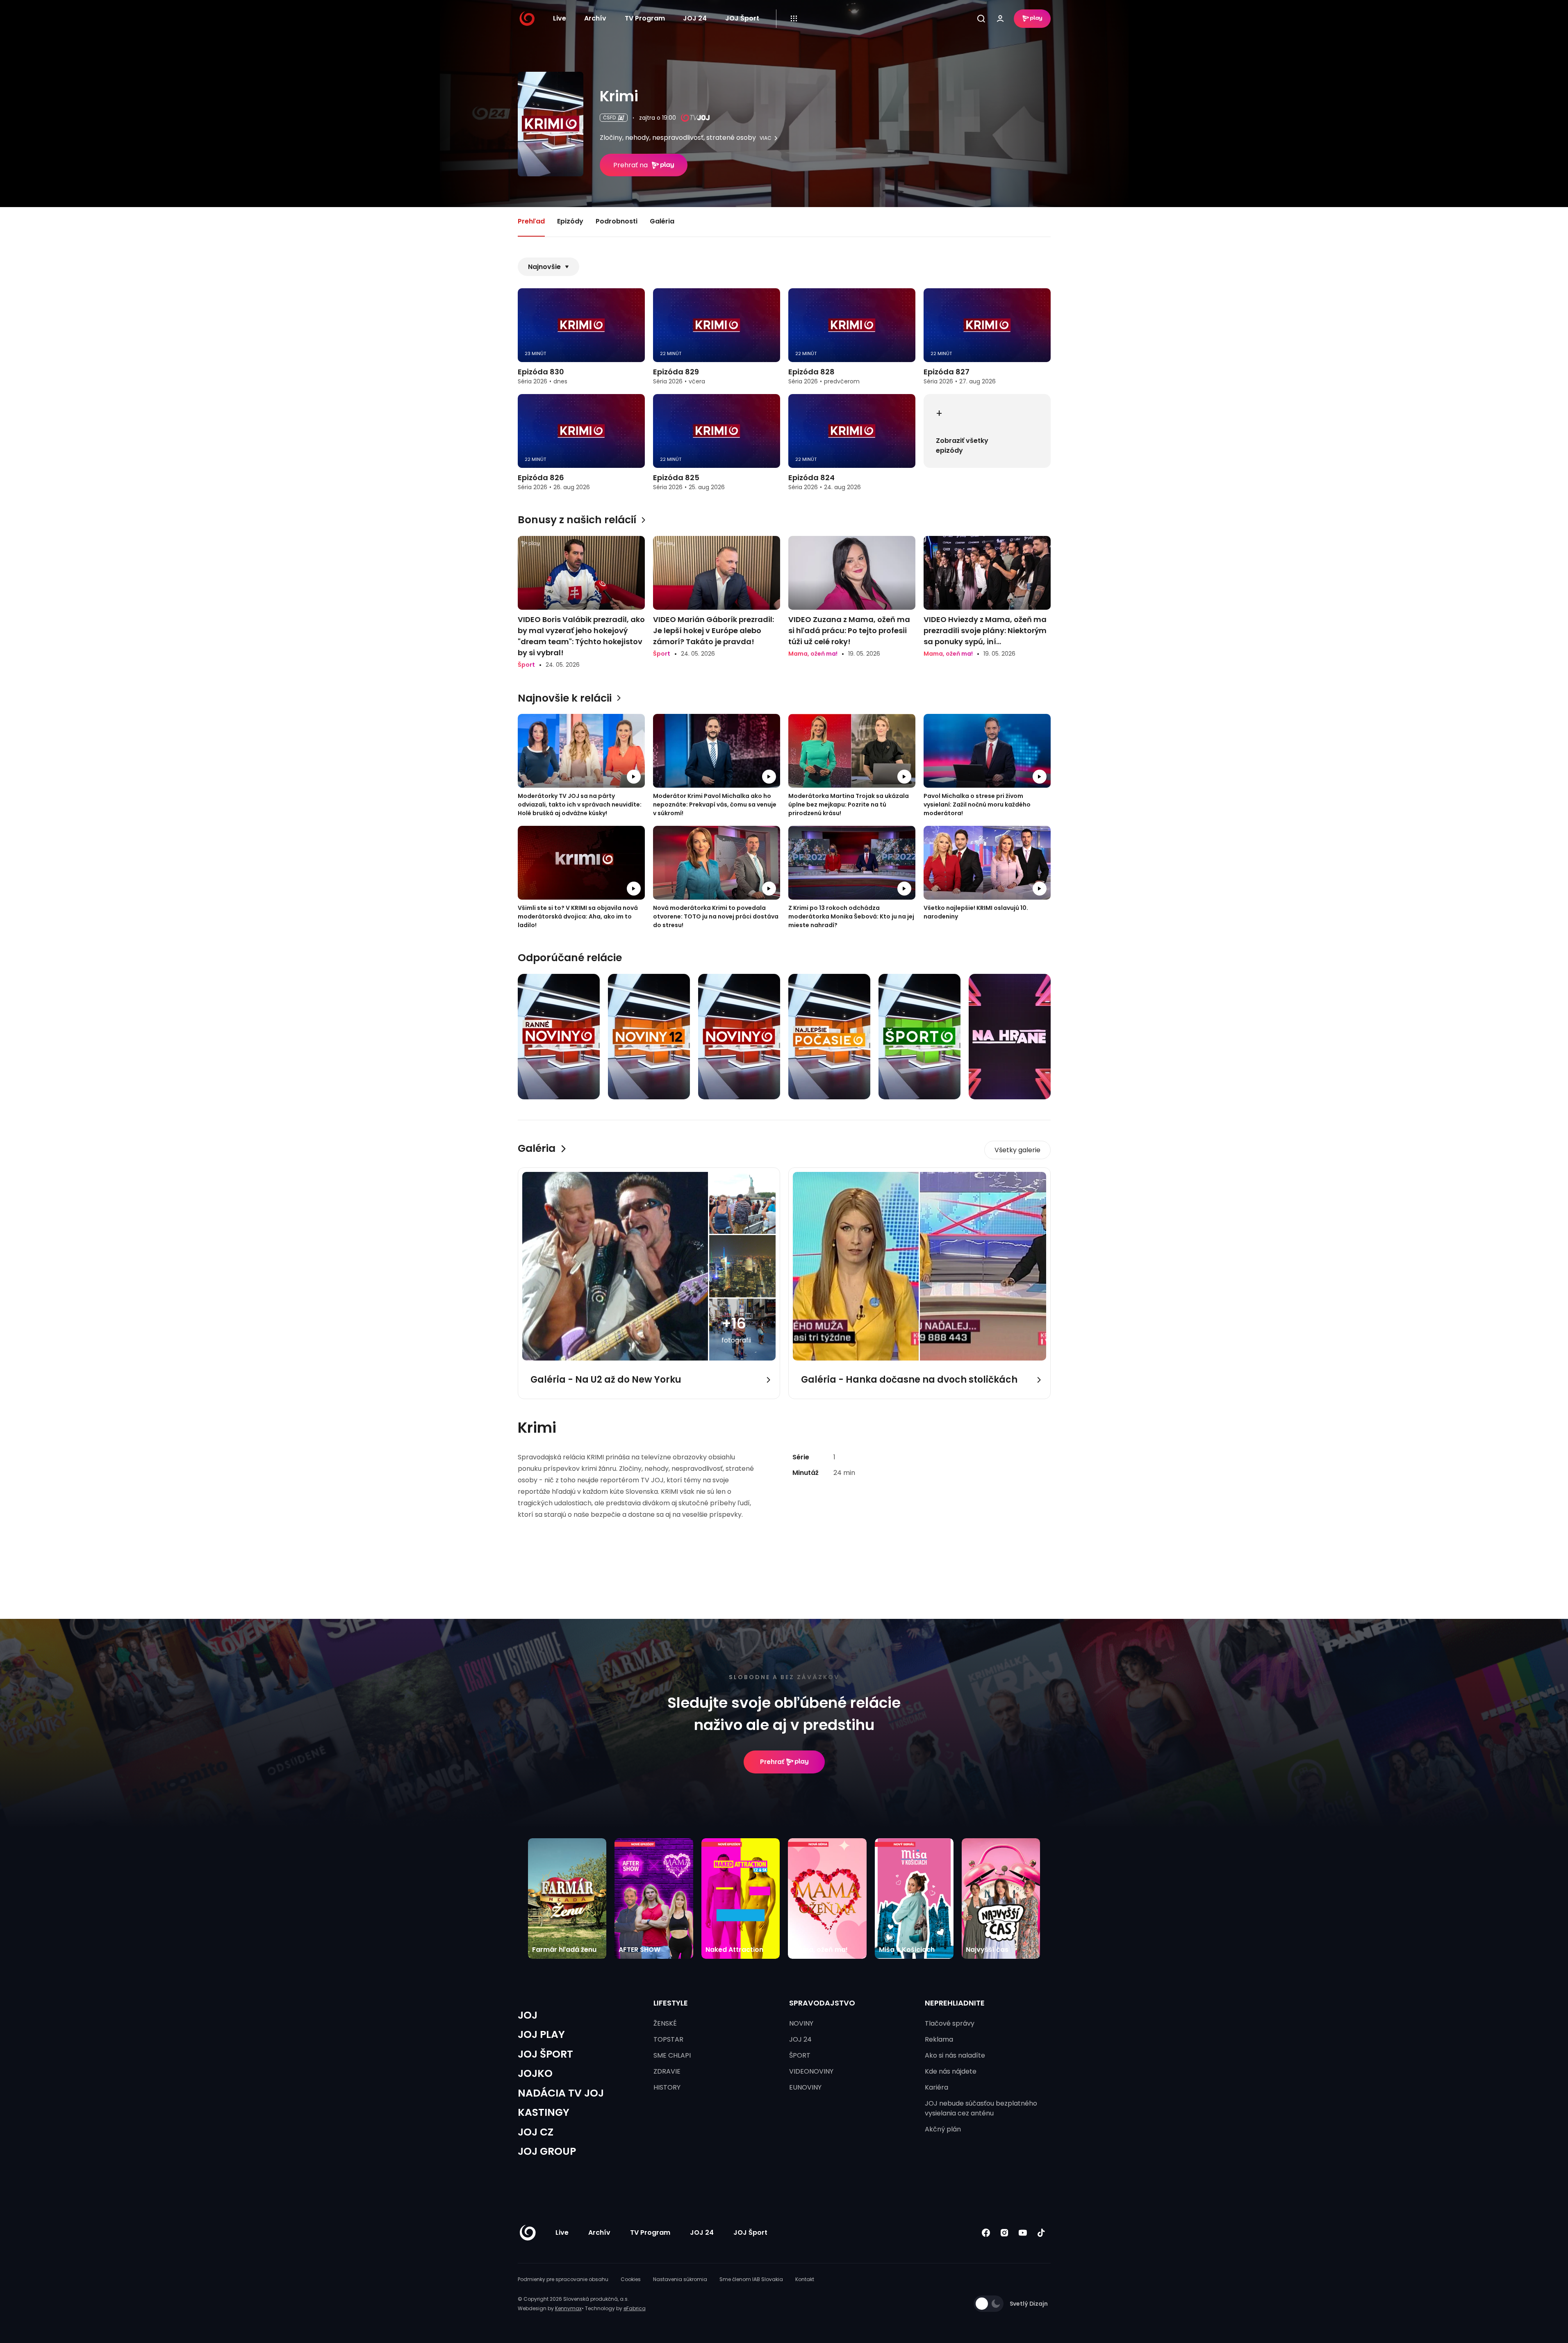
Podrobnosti (617, 221)
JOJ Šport (742, 18)
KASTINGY (544, 2112)
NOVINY (801, 2023)
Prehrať (772, 1762)
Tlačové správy (950, 2023)
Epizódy (570, 221)
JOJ (528, 2015)
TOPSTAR (668, 2039)
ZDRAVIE (667, 2071)
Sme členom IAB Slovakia (751, 2279)
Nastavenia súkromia (680, 2279)
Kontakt (805, 2279)
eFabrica (635, 2308)
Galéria (662, 221)
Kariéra (936, 2087)
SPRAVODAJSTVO (822, 2003)
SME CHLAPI (672, 2055)
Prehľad (531, 221)
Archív (595, 18)
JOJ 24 (695, 18)
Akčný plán (943, 2129)
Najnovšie (544, 267)
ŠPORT (800, 2055)
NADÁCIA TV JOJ (561, 2093)
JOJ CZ (536, 2132)
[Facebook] (986, 2232)
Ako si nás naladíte (955, 2055)
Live (560, 18)
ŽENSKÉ (665, 2023)
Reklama (939, 2039)
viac (766, 138)
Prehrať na (630, 165)
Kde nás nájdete (951, 2071)
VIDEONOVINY (811, 2071)
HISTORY (667, 2087)
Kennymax (568, 2308)
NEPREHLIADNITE (955, 2003)
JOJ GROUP (547, 2151)
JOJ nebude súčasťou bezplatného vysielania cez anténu (981, 2108)
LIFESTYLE (671, 2003)
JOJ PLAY (541, 2034)
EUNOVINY (805, 2087)
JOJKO (535, 2073)
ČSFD (609, 117)
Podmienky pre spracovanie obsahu (563, 2279)
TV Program (645, 18)
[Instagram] (1005, 2232)
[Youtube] (1023, 2232)
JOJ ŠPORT (545, 2054)
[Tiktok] (1041, 2232)
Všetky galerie (1017, 1150)
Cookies (631, 2279)
